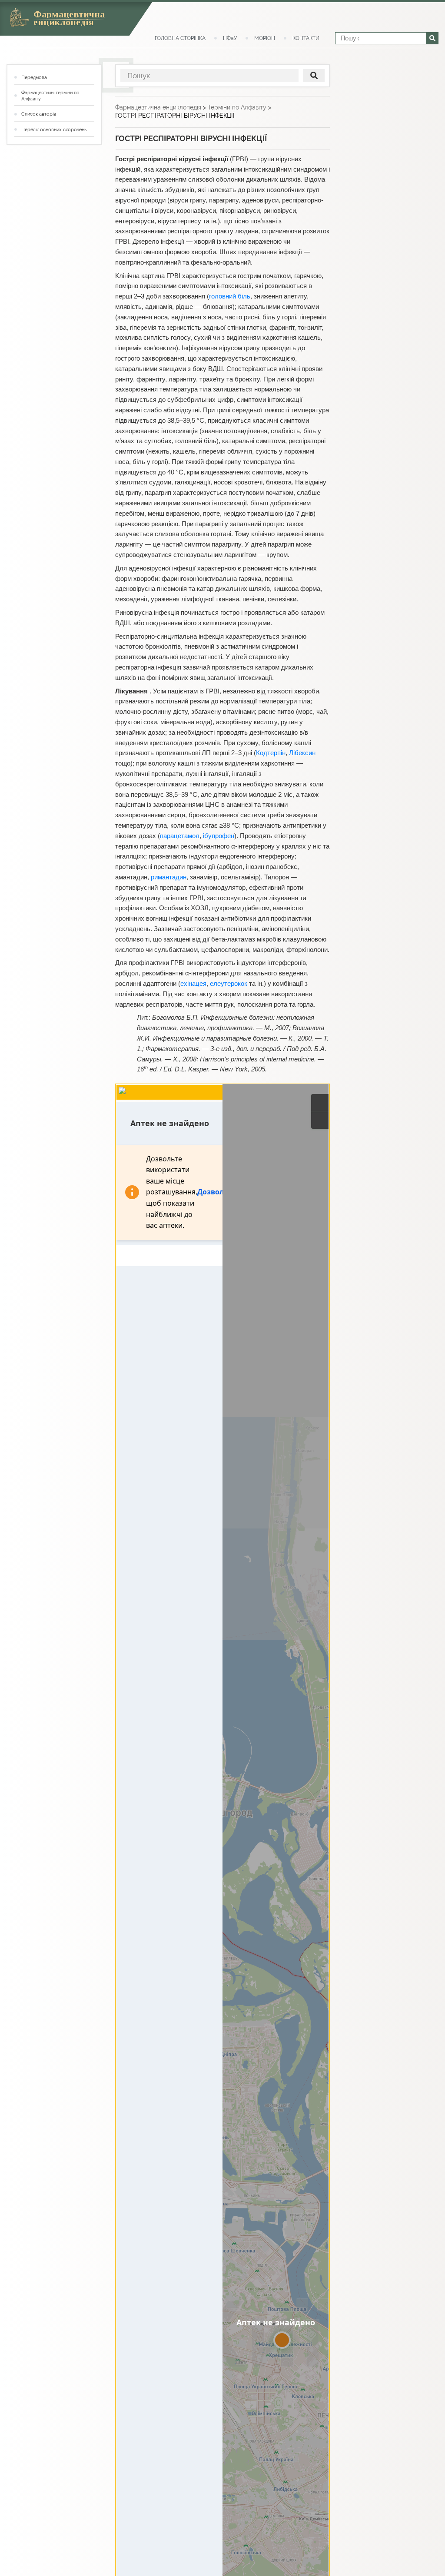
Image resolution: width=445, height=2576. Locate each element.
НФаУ (230, 38)
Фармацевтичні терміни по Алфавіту (50, 96)
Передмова (34, 78)
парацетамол (180, 836)
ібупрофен (219, 836)
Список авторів (39, 114)
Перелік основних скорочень (54, 130)
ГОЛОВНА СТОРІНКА (180, 38)
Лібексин (302, 753)
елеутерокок (229, 984)
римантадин (169, 877)
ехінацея (193, 984)
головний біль (230, 296)
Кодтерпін (271, 753)
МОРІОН (265, 38)
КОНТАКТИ (306, 38)
